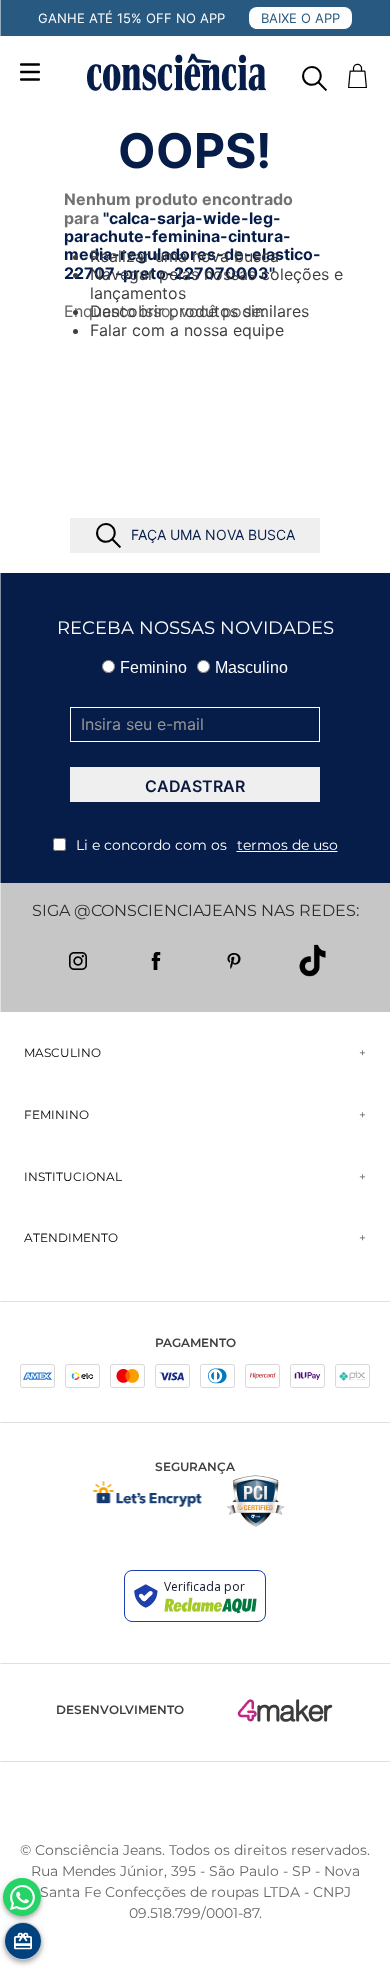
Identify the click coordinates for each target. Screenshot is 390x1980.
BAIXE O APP (300, 18)
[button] (314, 73)
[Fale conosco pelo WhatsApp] (22, 1897)
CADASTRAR (195, 786)
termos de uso (287, 845)
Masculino (251, 667)
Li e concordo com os (207, 845)
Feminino (153, 667)
